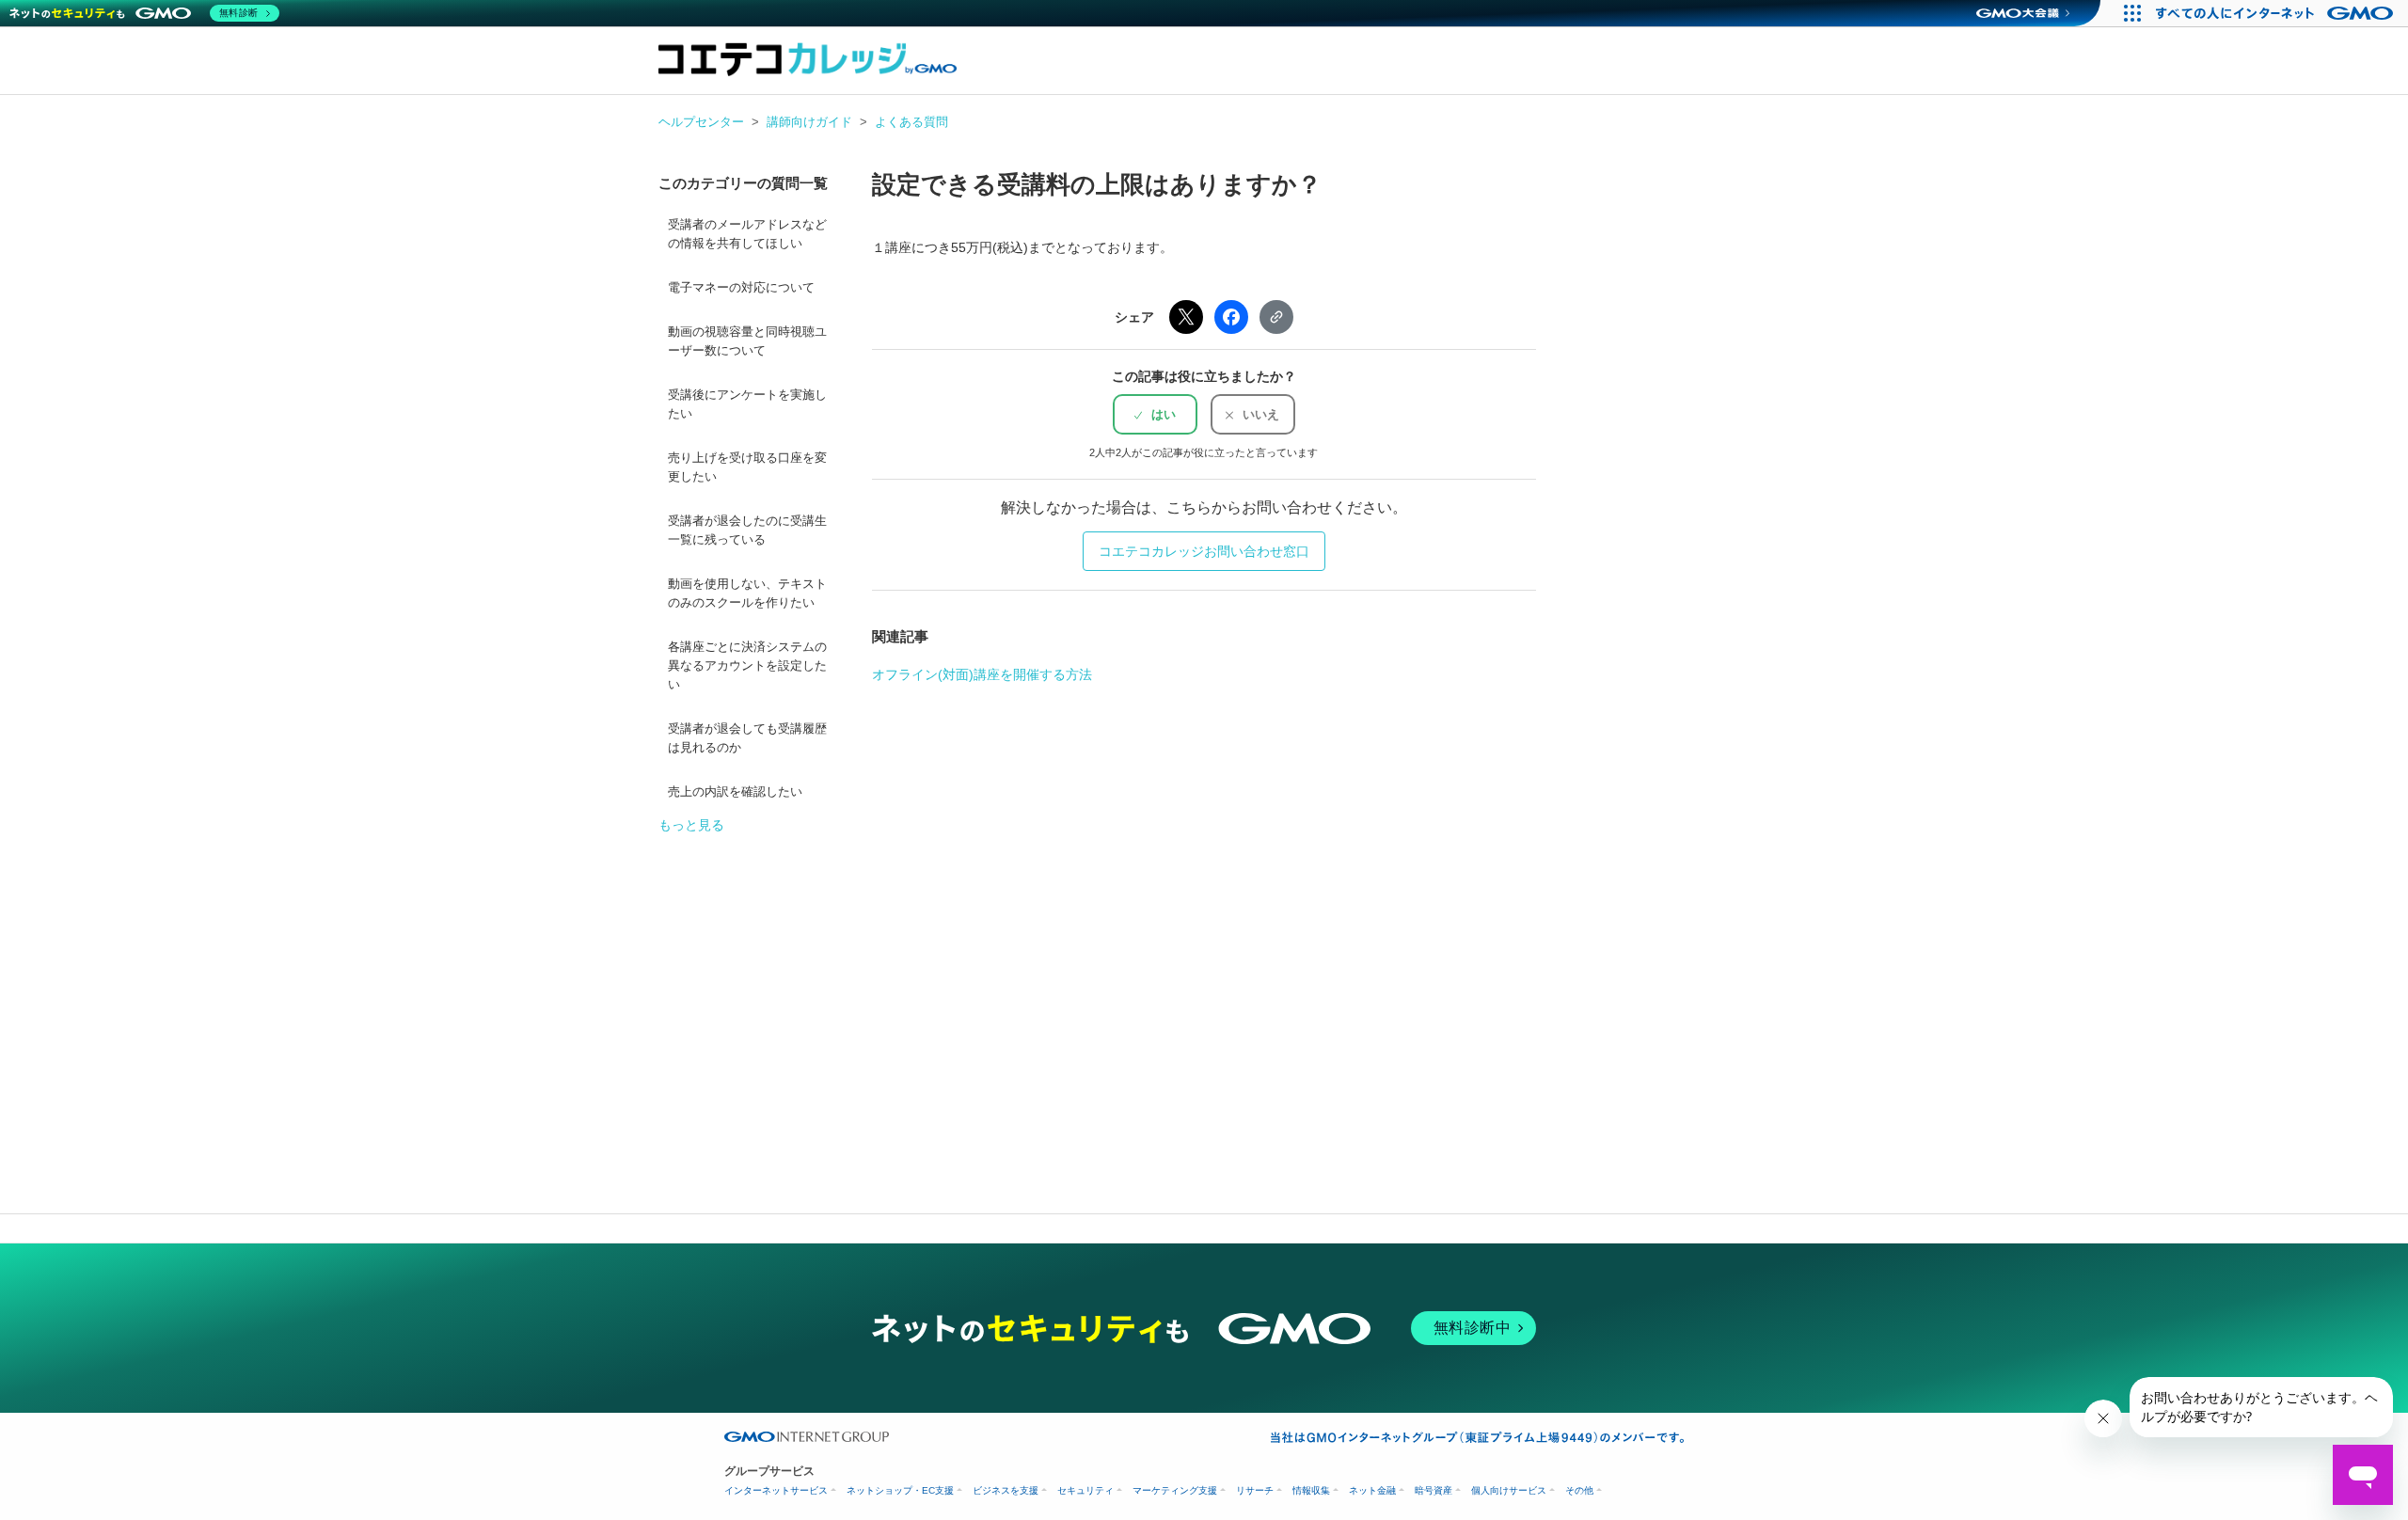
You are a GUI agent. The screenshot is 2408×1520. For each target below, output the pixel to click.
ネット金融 (1372, 1490)
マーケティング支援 (1175, 1490)
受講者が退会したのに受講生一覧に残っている (747, 530)
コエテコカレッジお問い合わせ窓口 (1204, 551)
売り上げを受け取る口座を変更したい (747, 467)
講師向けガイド (809, 122)
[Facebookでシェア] (1231, 317)
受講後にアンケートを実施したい (747, 404)
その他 (1579, 1490)
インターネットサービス (776, 1490)
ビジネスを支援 (1006, 1490)
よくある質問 (911, 122)
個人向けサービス (1509, 1490)
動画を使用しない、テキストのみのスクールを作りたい (747, 594)
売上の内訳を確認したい (735, 792)
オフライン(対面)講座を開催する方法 (982, 674)
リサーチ (1255, 1490)
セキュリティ (1085, 1490)
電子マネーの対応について (741, 288)
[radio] (1155, 414)
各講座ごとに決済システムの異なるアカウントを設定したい (747, 666)
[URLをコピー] (1276, 317)
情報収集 (1311, 1490)
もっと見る (691, 825)
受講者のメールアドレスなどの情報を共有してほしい (747, 234)
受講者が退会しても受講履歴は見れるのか (747, 738)
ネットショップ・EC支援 (900, 1490)
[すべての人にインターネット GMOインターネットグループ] (2277, 13)
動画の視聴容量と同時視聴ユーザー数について (747, 341)
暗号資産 (1434, 1490)
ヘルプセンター (701, 122)
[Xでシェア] (1186, 317)
